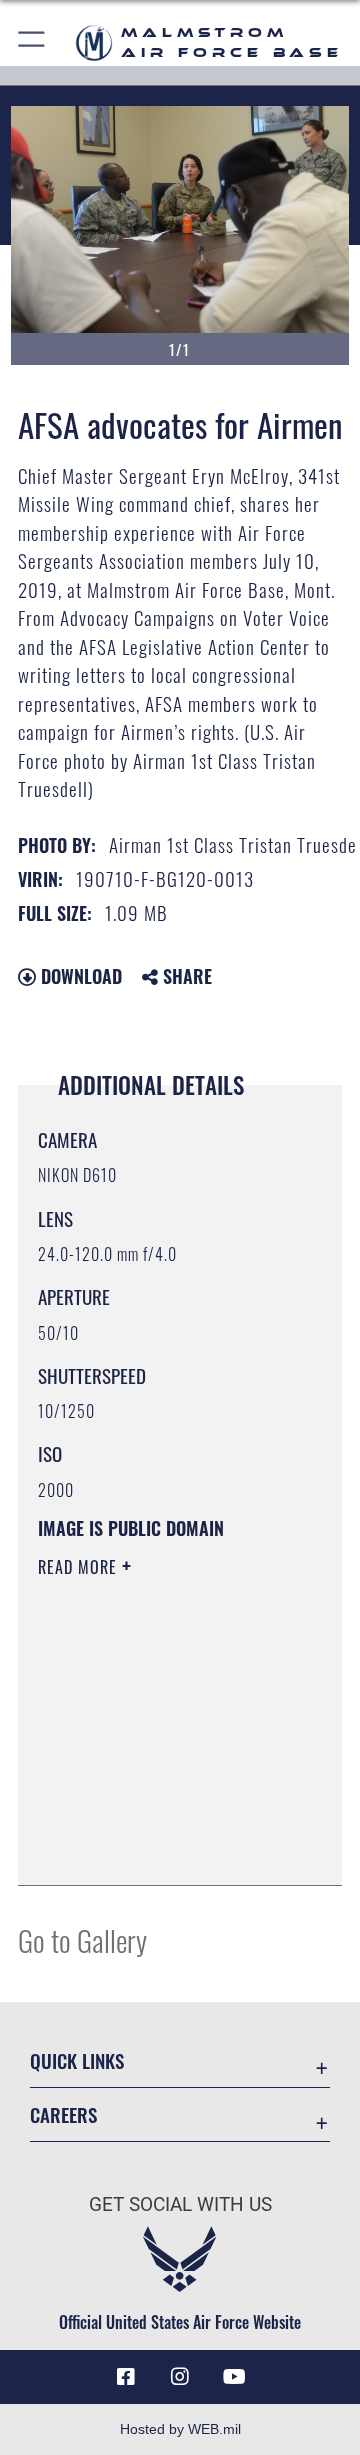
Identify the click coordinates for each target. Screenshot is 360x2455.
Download (79, 976)
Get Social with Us (180, 2204)
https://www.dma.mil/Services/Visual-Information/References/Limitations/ (159, 1848)
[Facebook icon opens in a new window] (126, 2377)
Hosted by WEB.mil (180, 2429)
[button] (32, 42)
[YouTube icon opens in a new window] (234, 2377)
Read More (80, 1567)
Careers (63, 2114)
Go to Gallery (82, 1939)
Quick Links (77, 2060)
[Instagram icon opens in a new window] (180, 2377)
